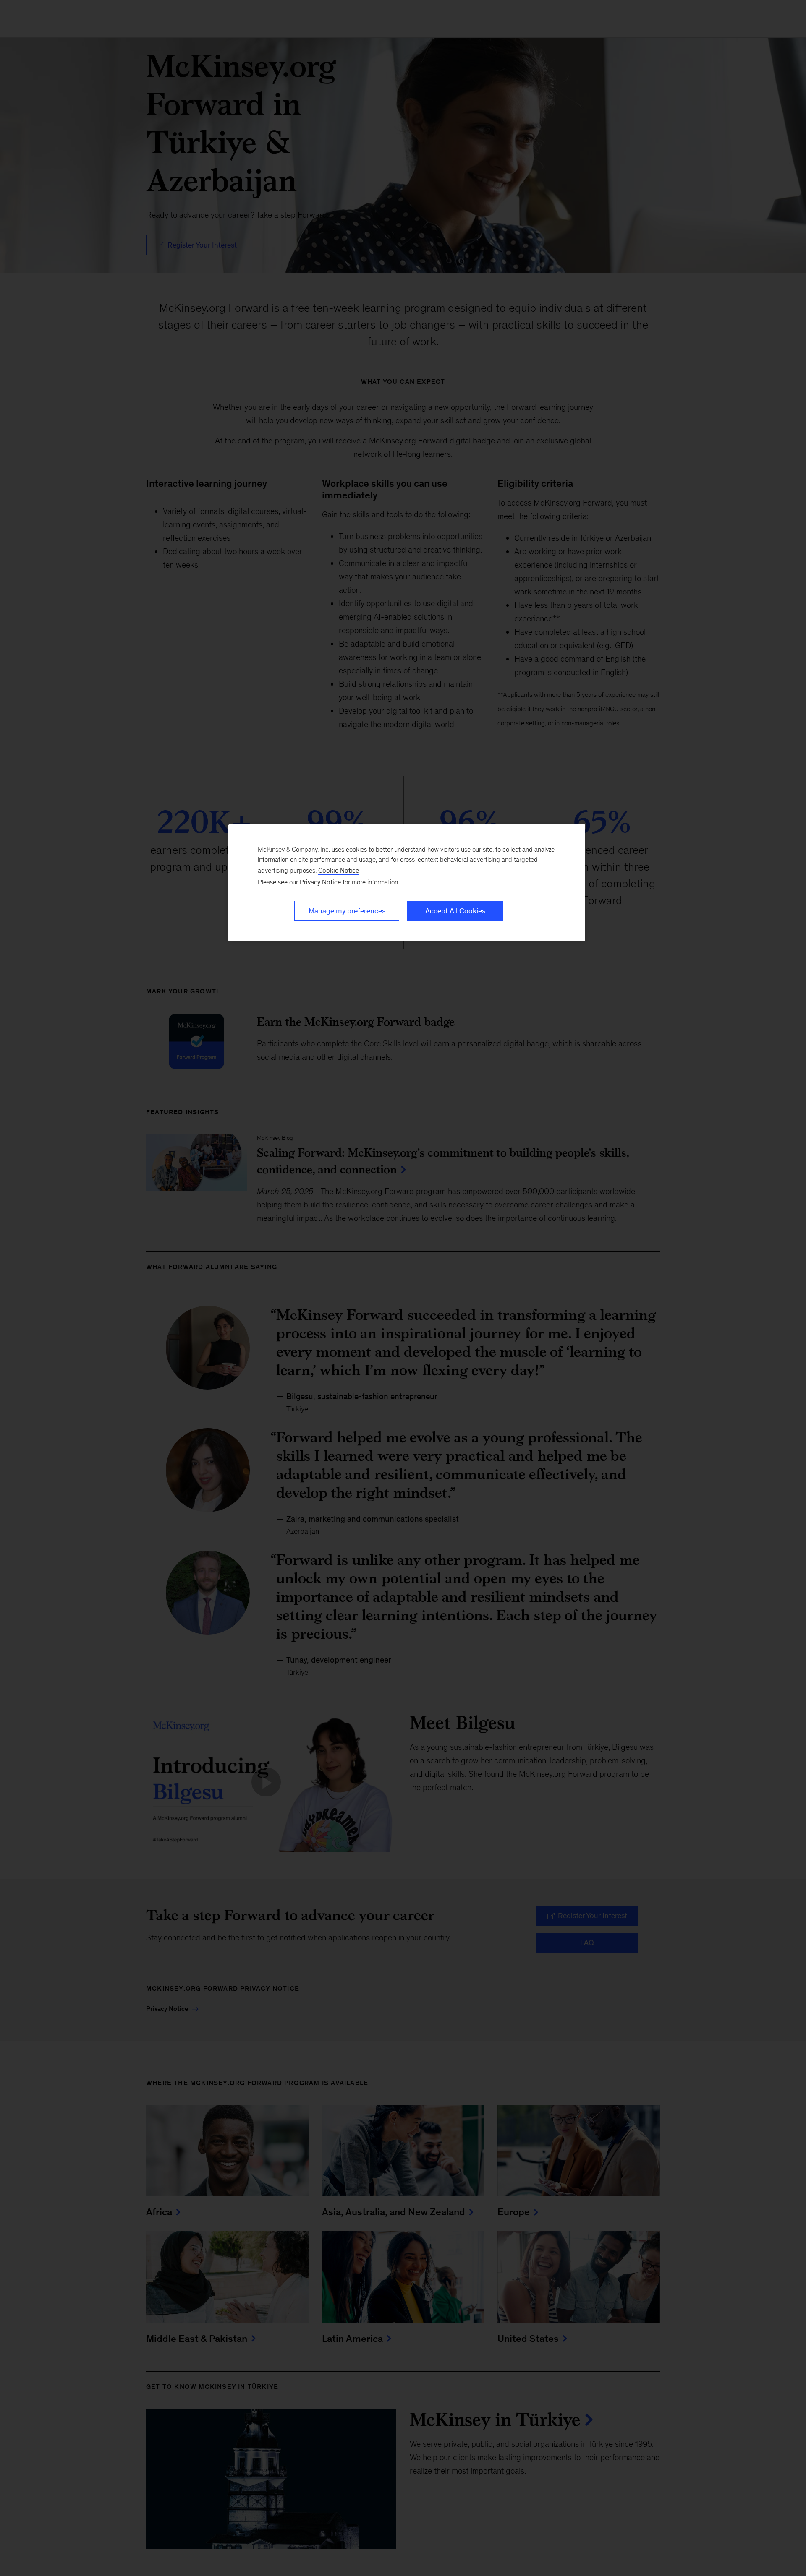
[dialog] (407, 883)
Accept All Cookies (455, 911)
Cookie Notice (339, 870)
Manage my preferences (347, 911)
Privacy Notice (320, 882)
